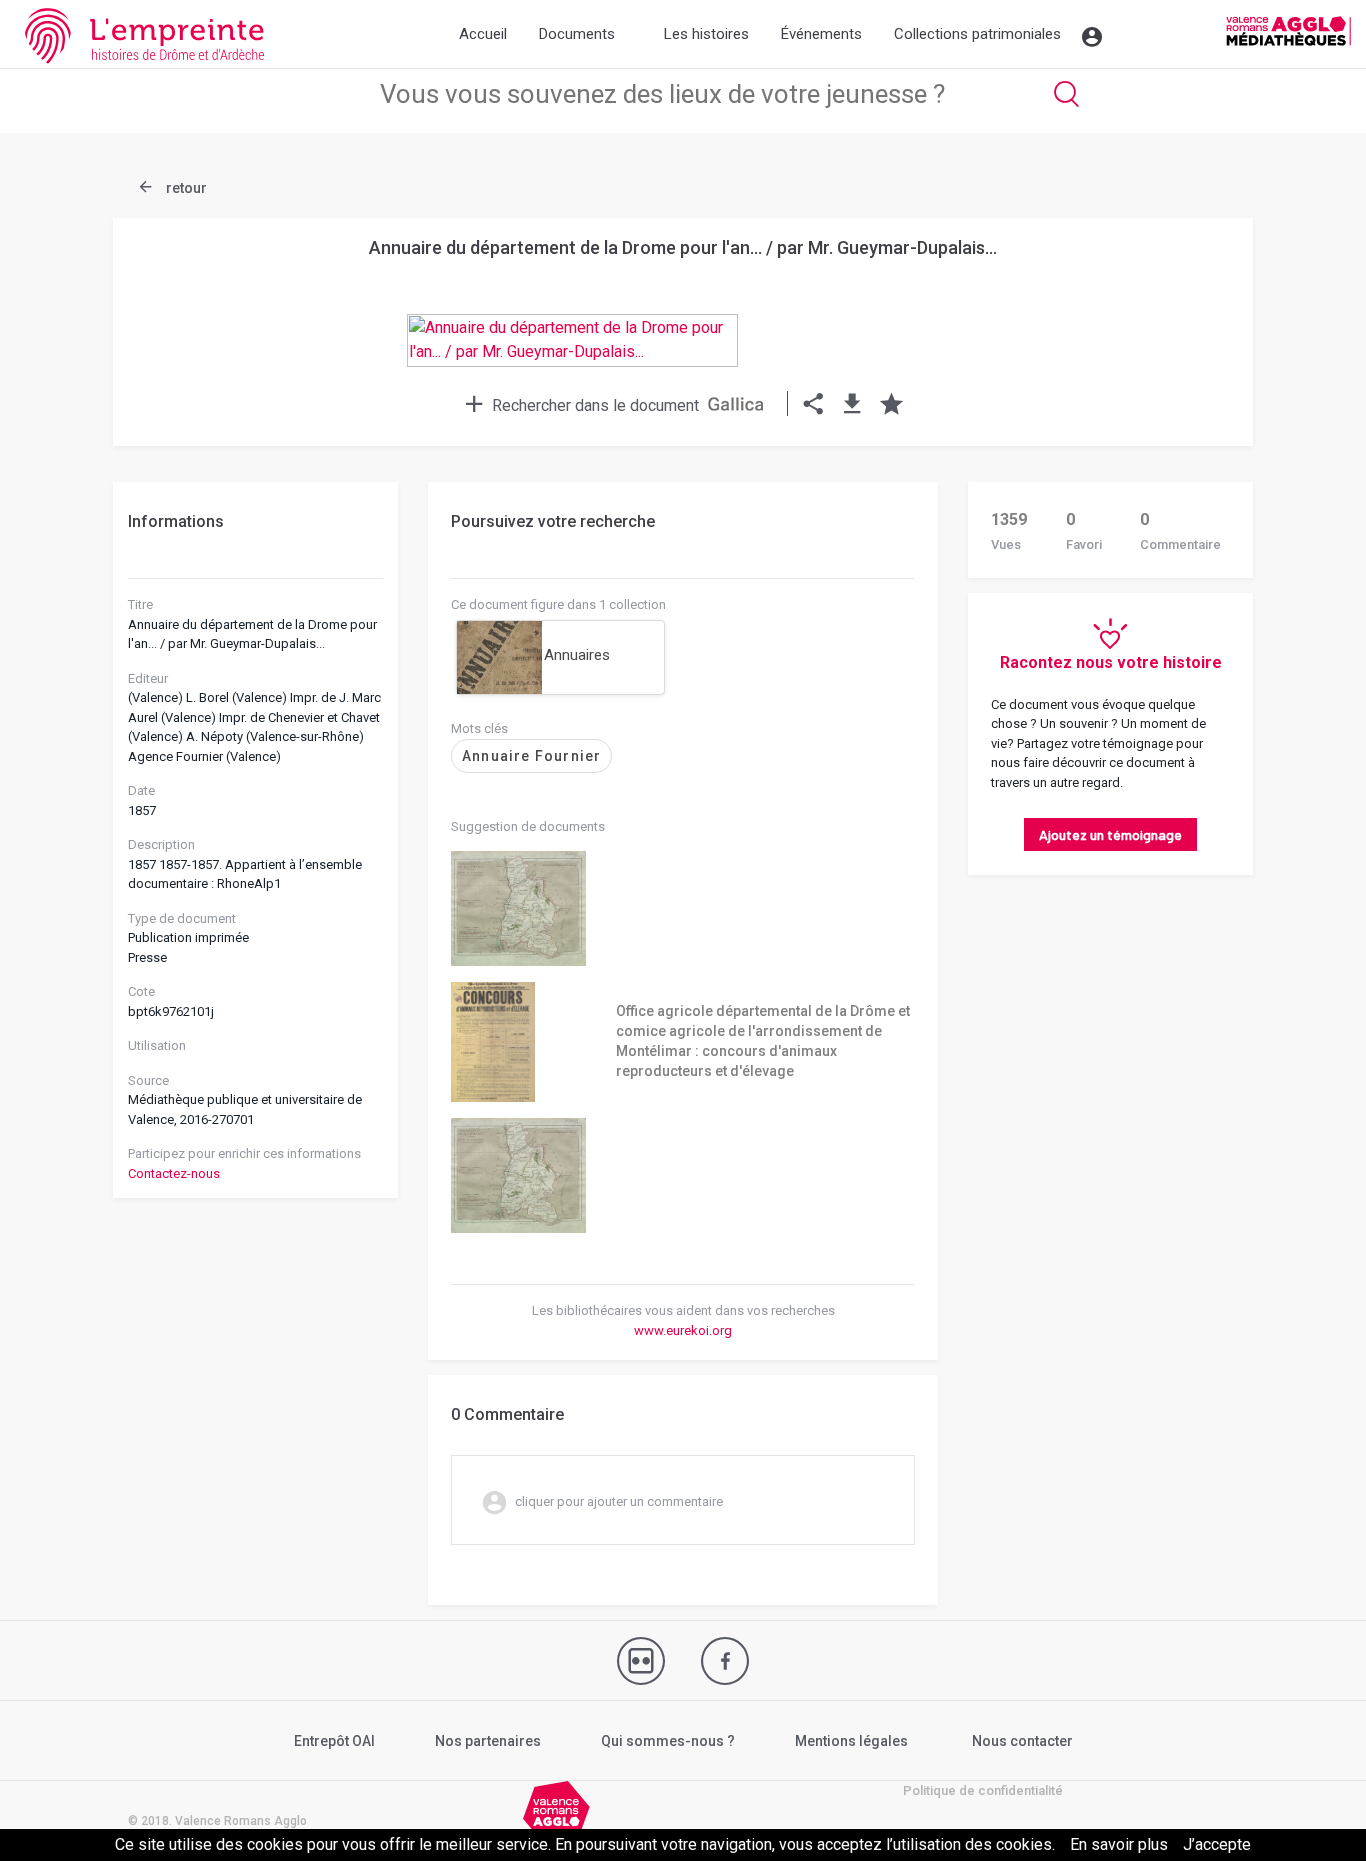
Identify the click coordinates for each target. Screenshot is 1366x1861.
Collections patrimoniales (977, 34)
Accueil (483, 34)
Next (1188, 292)
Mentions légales (851, 1741)
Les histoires (706, 34)
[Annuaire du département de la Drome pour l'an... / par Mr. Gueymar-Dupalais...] (683, 358)
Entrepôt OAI (334, 1741)
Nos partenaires (488, 1741)
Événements (821, 34)
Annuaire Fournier (531, 756)
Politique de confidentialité (983, 1790)
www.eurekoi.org (683, 1330)
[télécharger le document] (852, 405)
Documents (577, 34)
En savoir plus (1119, 1844)
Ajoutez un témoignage (1110, 834)
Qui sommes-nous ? (668, 1741)
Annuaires (577, 655)
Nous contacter (1022, 1741)
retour (185, 188)
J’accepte (1217, 1844)
